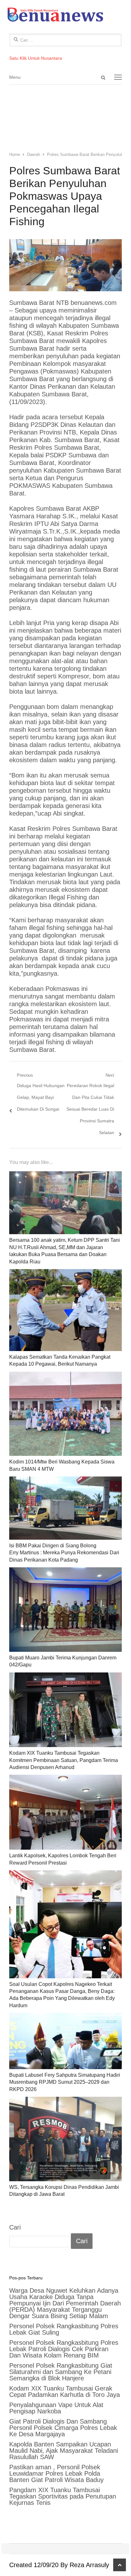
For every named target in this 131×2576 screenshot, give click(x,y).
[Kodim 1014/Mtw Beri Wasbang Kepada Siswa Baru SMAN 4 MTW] (65, 1414)
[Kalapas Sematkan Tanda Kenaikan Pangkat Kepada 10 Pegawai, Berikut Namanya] (65, 1310)
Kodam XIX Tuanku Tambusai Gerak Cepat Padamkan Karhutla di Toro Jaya (65, 2391)
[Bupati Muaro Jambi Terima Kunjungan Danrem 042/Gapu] (65, 1610)
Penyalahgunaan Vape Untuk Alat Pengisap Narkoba (56, 2408)
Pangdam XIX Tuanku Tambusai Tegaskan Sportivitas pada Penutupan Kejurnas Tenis (63, 2496)
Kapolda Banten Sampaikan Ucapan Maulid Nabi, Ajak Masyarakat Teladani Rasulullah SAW (64, 2451)
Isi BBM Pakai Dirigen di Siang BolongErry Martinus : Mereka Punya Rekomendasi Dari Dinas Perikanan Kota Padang (64, 1553)
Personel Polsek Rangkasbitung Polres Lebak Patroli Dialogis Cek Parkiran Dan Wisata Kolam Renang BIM (64, 2349)
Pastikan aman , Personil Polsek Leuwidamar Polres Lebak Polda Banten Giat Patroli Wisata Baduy (56, 2473)
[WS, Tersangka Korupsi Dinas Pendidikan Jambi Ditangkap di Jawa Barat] (65, 2139)
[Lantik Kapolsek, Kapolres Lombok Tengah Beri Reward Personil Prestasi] (65, 1812)
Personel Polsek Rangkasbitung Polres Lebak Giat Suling (64, 2329)
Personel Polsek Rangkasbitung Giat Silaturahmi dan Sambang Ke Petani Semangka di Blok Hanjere (61, 2372)
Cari (15, 2227)
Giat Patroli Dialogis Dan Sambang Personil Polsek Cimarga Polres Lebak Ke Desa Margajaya (63, 2428)
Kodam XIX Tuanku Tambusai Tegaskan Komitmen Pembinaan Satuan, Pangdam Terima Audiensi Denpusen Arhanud (64, 1760)
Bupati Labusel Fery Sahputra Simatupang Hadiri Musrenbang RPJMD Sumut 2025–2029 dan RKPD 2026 (65, 2082)
